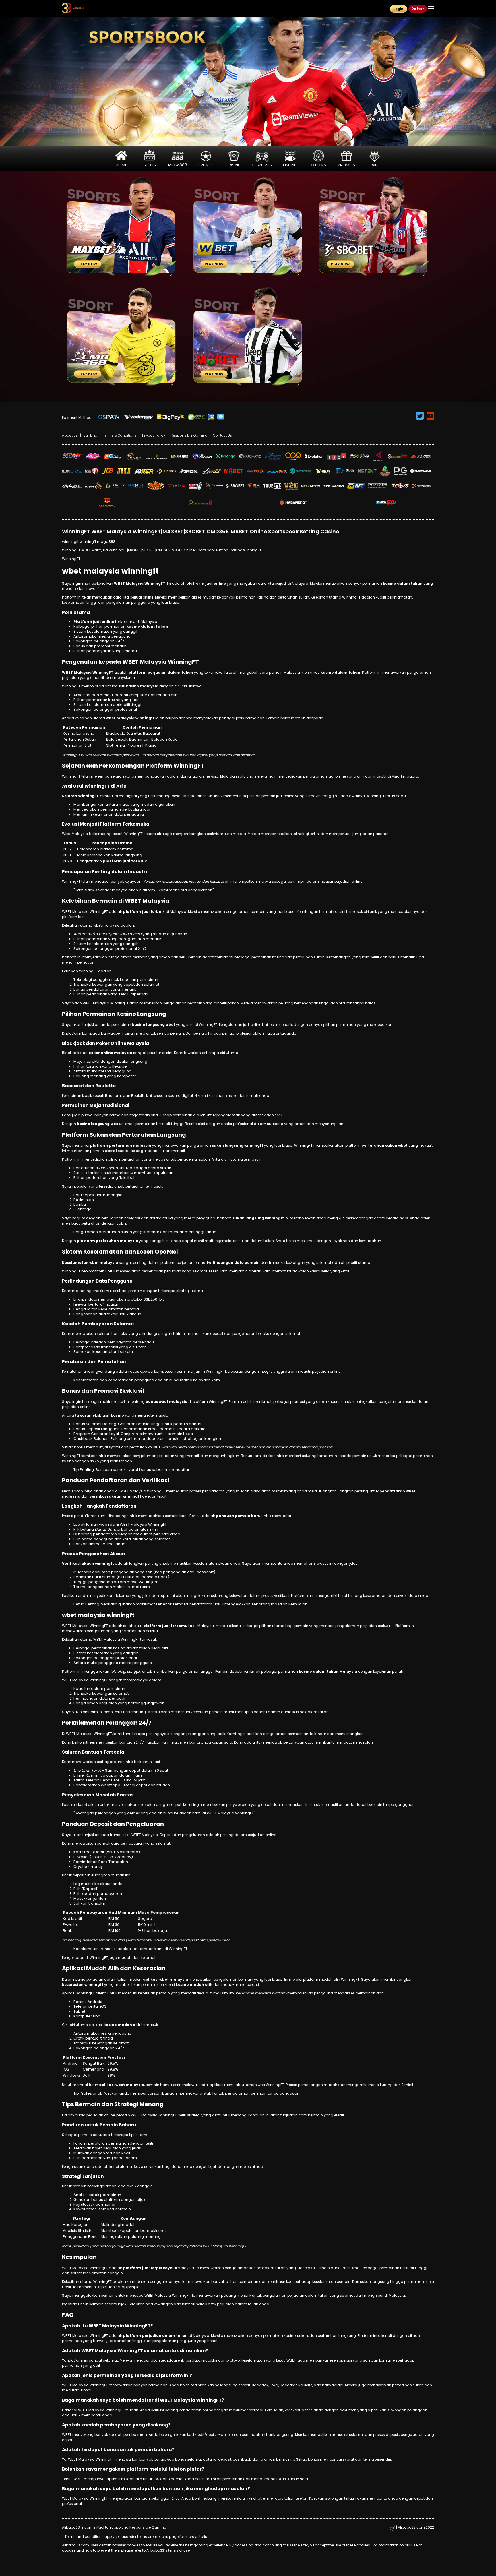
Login (398, 9)
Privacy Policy (154, 435)
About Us (70, 435)
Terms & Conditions (120, 435)
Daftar (418, 9)
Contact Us (222, 435)
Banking (90, 435)
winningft (70, 542)
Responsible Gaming (189, 435)
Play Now (88, 264)
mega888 (106, 542)
